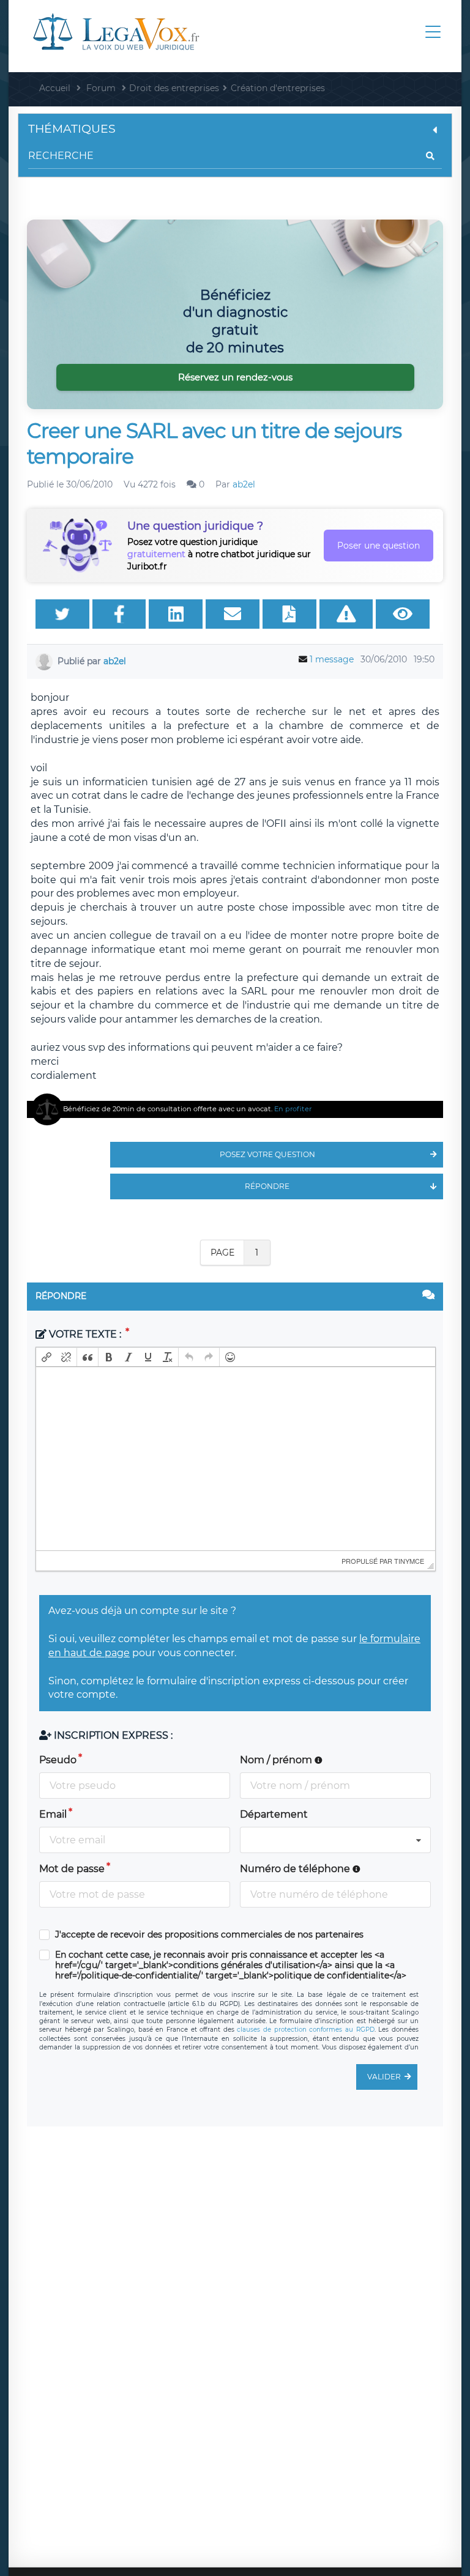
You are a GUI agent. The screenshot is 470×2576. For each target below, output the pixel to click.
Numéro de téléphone (296, 1869)
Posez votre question (267, 1154)
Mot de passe (72, 1869)
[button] (47, 1357)
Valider (384, 2077)
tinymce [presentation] (409, 1561)
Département (274, 1814)
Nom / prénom (277, 1760)
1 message (332, 659)
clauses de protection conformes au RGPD (305, 2030)
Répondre (267, 1186)
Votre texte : (85, 1334)
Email (53, 1814)
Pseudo (58, 1760)
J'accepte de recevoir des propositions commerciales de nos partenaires (209, 1935)
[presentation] (47, 1357)
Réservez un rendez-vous (235, 377)
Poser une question (379, 546)
